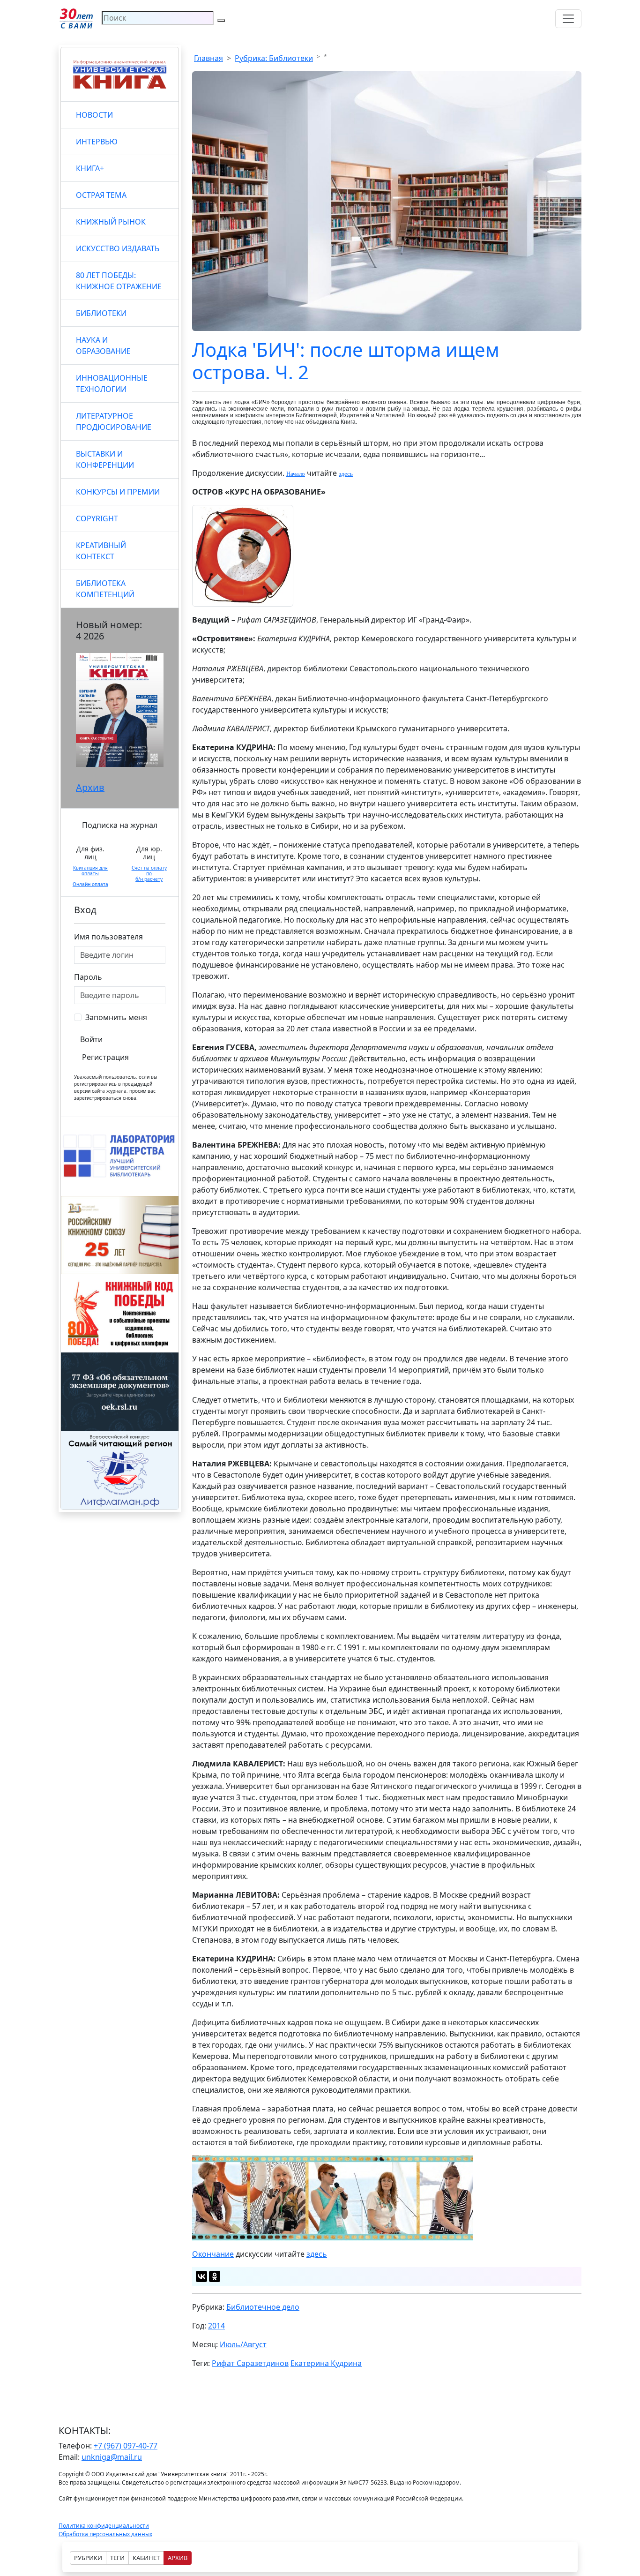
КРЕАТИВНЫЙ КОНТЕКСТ (101, 551)
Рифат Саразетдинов (250, 2363)
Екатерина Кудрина (326, 2363)
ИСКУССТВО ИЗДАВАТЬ (118, 248)
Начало (296, 474)
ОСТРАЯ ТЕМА (101, 195)
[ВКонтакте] (201, 2276)
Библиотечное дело (263, 2307)
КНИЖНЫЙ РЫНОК (111, 222)
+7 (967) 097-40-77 (126, 2446)
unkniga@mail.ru (112, 2457)
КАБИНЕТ (146, 2558)
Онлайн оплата (90, 884)
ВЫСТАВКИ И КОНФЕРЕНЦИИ (105, 459)
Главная (208, 58)
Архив (90, 787)
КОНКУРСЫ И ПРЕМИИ (118, 492)
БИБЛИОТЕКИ (101, 313)
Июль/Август (243, 2344)
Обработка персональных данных (105, 2534)
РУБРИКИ (88, 2558)
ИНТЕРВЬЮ (97, 142)
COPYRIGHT (97, 518)
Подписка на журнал (120, 825)
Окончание (213, 2254)
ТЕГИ (117, 2558)
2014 (216, 2326)
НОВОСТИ (94, 115)
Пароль (88, 977)
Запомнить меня (116, 1017)
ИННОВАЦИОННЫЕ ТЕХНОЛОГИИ (112, 383)
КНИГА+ (90, 168)
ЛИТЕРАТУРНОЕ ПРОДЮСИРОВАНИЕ (114, 421)
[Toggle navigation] (568, 19)
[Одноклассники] (215, 2276)
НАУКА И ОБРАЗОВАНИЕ (103, 345)
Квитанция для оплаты (90, 871)
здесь (346, 474)
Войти (91, 1039)
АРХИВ (178, 2558)
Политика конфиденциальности (104, 2526)
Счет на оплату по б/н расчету (149, 873)
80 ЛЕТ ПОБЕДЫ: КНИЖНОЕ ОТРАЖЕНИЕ (119, 281)
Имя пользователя (108, 937)
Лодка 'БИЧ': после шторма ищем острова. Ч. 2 (346, 361)
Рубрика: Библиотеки (274, 58)
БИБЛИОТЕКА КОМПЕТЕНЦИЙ (105, 589)
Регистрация (105, 1057)
